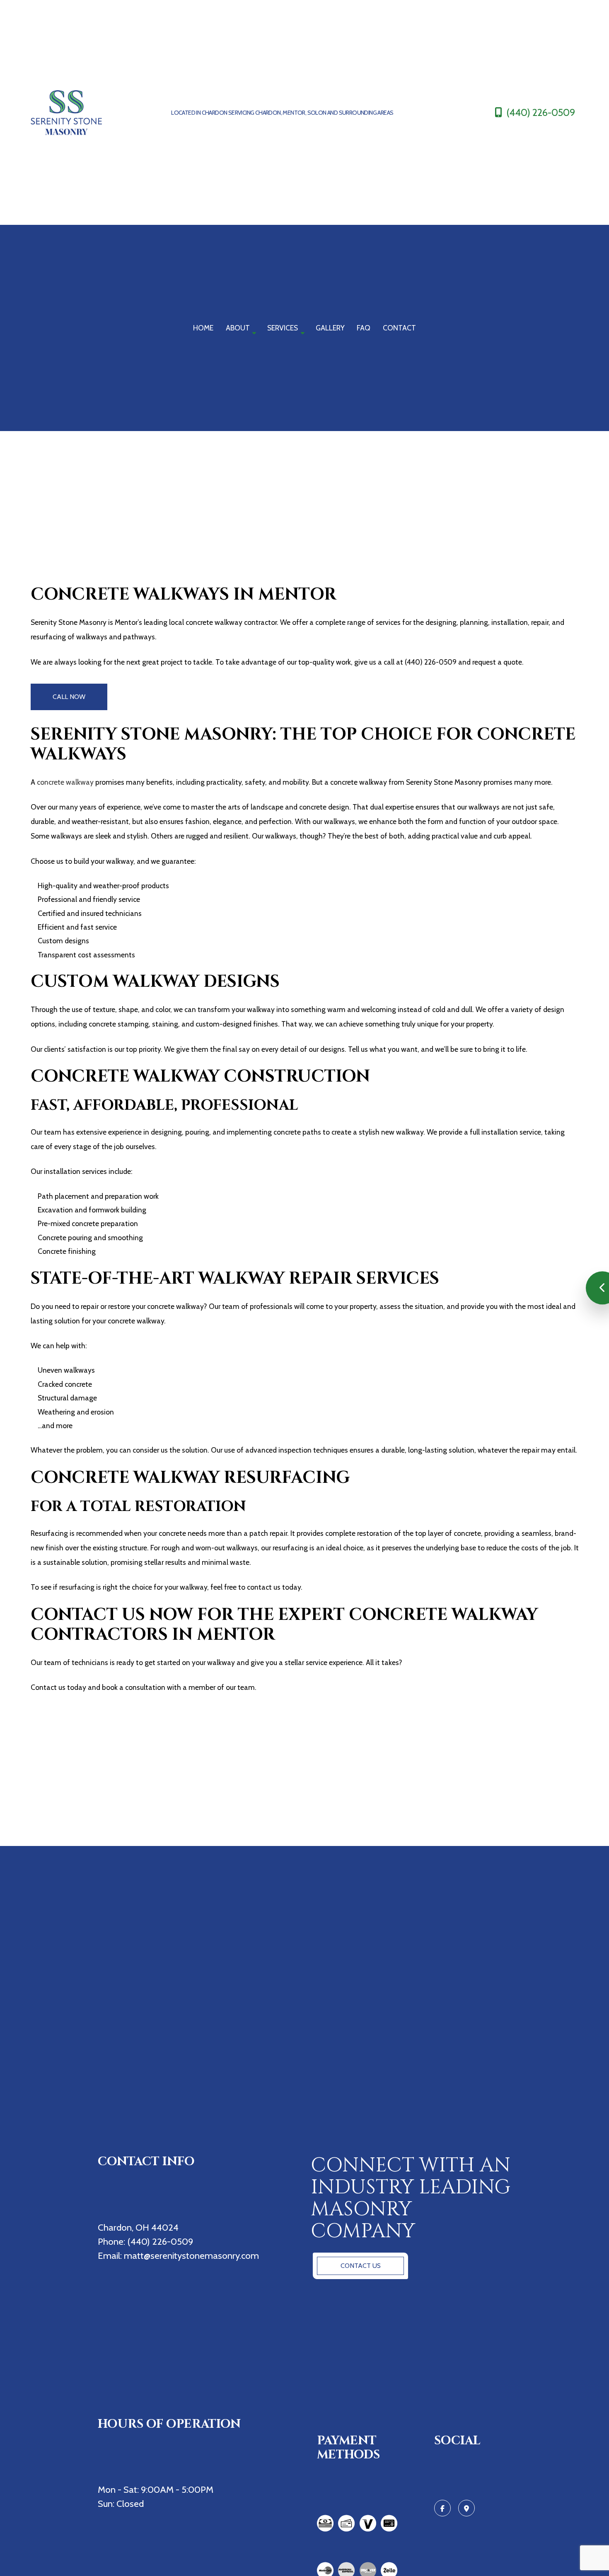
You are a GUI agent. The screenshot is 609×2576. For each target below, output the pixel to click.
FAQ (364, 328)
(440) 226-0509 (540, 112)
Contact (399, 328)
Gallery (330, 328)
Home (203, 328)
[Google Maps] (466, 2508)
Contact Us (361, 2266)
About (238, 328)
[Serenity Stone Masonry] (78, 113)
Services (283, 328)
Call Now (69, 697)
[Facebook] (442, 2508)
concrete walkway (65, 782)
